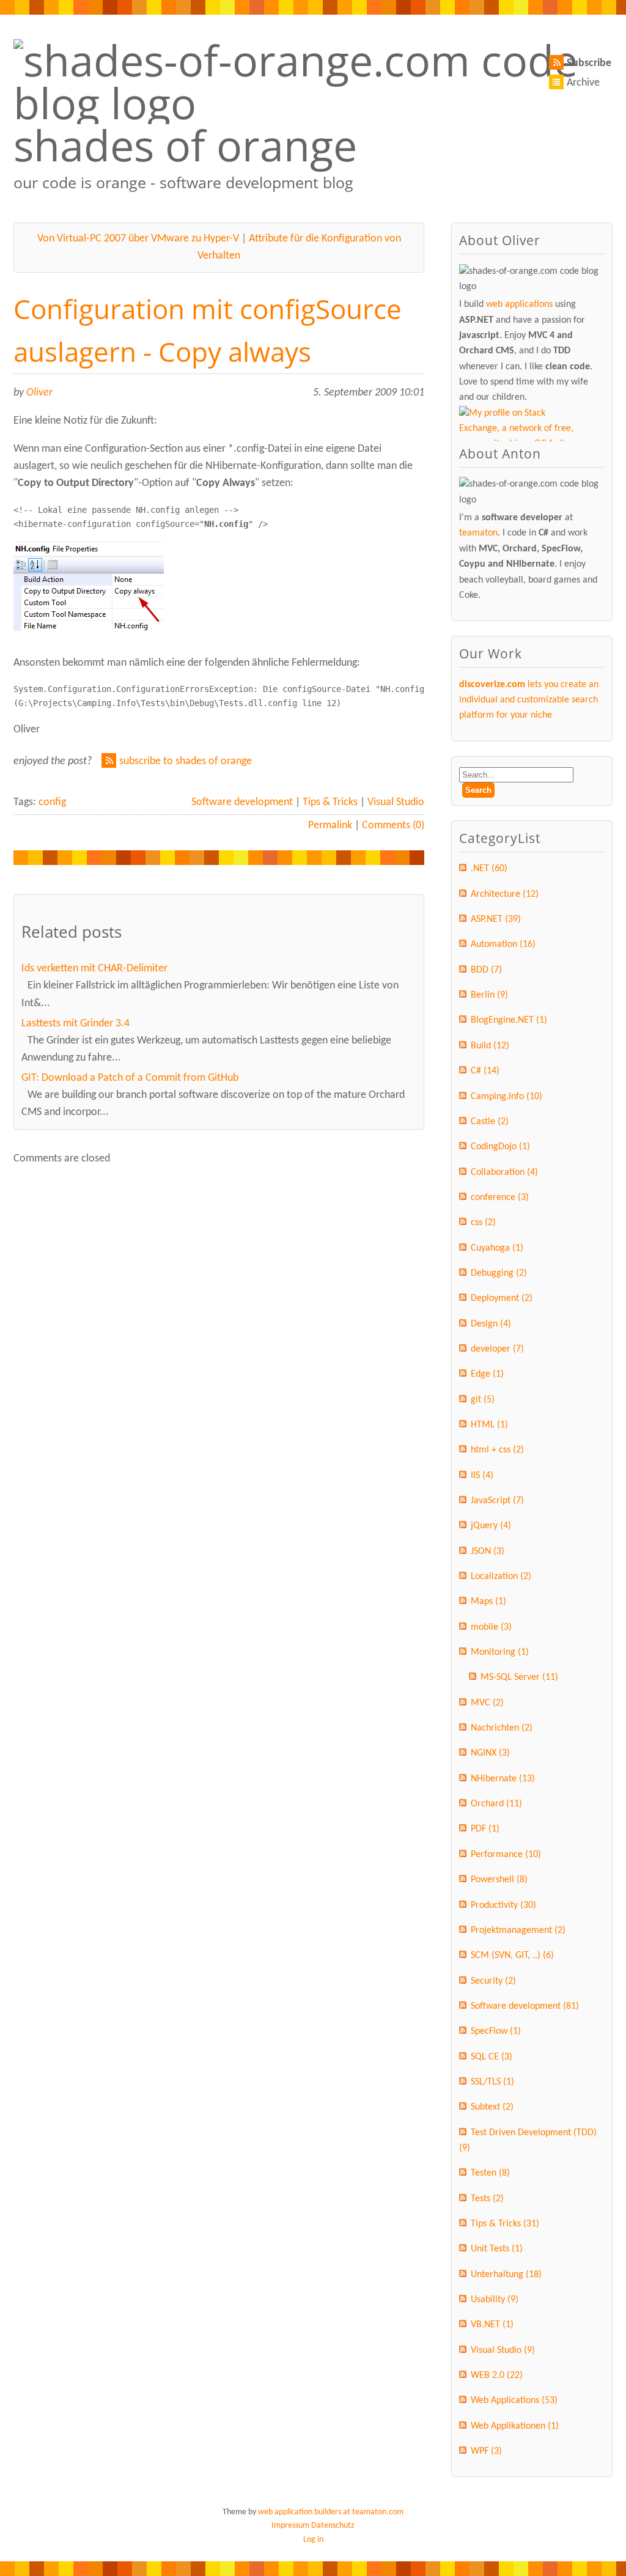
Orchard (496, 1804)
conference (500, 1198)
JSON (488, 1551)
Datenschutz (333, 2526)
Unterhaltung (506, 2275)
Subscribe (589, 63)
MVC (487, 1703)
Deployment (502, 1298)
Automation (503, 944)
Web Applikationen (515, 2426)
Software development (242, 802)
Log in (313, 2540)
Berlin (489, 995)
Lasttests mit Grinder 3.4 (75, 1024)
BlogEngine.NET (509, 1020)
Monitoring (500, 1652)
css (483, 1223)
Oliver (39, 393)
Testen (490, 2173)
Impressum (290, 2526)
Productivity (503, 1905)
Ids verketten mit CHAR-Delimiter (94, 969)
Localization (501, 1577)
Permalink (330, 826)
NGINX (490, 1753)
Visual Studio (396, 802)
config (52, 802)
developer (497, 1349)
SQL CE (492, 2057)
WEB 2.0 (497, 2375)
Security (493, 1981)
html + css (497, 1450)
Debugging (499, 1273)
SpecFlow (496, 2031)
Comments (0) (393, 826)
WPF (486, 2451)
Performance (506, 1855)
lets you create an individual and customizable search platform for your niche (529, 700)
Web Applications (514, 2401)
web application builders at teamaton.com (331, 2512)
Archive (583, 83)
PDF (485, 1829)
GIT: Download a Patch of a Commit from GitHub (130, 1078)
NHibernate (503, 1779)
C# (485, 1071)
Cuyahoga (497, 1248)
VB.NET (492, 2325)
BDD (486, 970)
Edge (487, 1374)
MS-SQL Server (519, 1677)
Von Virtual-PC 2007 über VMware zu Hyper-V (138, 239)
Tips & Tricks (330, 802)
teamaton (478, 533)
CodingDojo (500, 1147)
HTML (489, 1425)
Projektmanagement (518, 1930)
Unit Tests (497, 2249)
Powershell (499, 1880)
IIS (482, 1476)
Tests (487, 2199)
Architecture (505, 894)
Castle (490, 1122)
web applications (519, 304)
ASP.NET (496, 919)
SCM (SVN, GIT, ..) (512, 1956)
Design (491, 1324)
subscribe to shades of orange (186, 761)
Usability (495, 2300)
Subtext (492, 2107)
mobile (491, 1627)
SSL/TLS (492, 2082)
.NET (489, 869)
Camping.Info (506, 1097)
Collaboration (504, 1172)
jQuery (491, 1526)
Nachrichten (502, 1728)
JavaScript (497, 1501)
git (483, 1400)
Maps (488, 1602)
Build (490, 1046)
